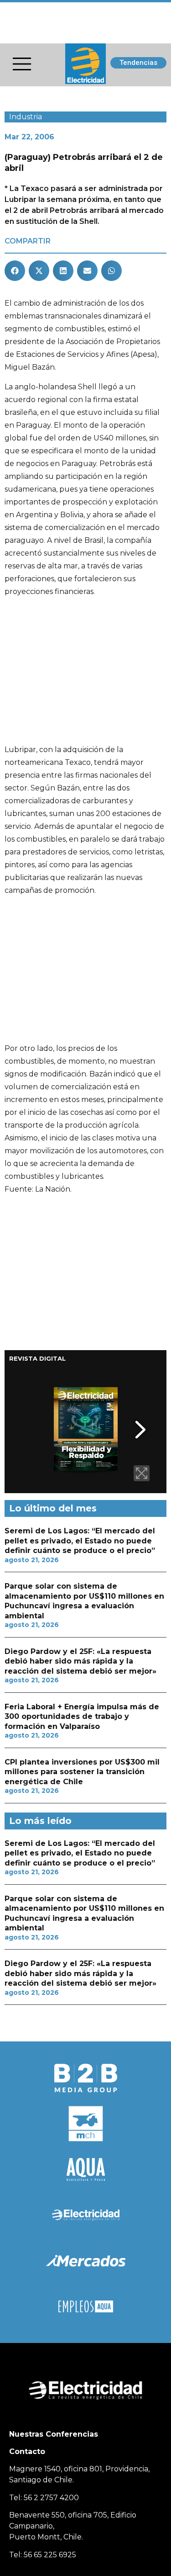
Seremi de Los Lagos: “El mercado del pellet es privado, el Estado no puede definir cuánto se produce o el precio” (80, 1541)
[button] (15, 271)
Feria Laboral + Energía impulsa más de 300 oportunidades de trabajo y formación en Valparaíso (82, 1717)
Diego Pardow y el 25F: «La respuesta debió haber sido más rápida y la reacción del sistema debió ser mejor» (80, 1661)
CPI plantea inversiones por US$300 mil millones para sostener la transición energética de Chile (82, 1772)
